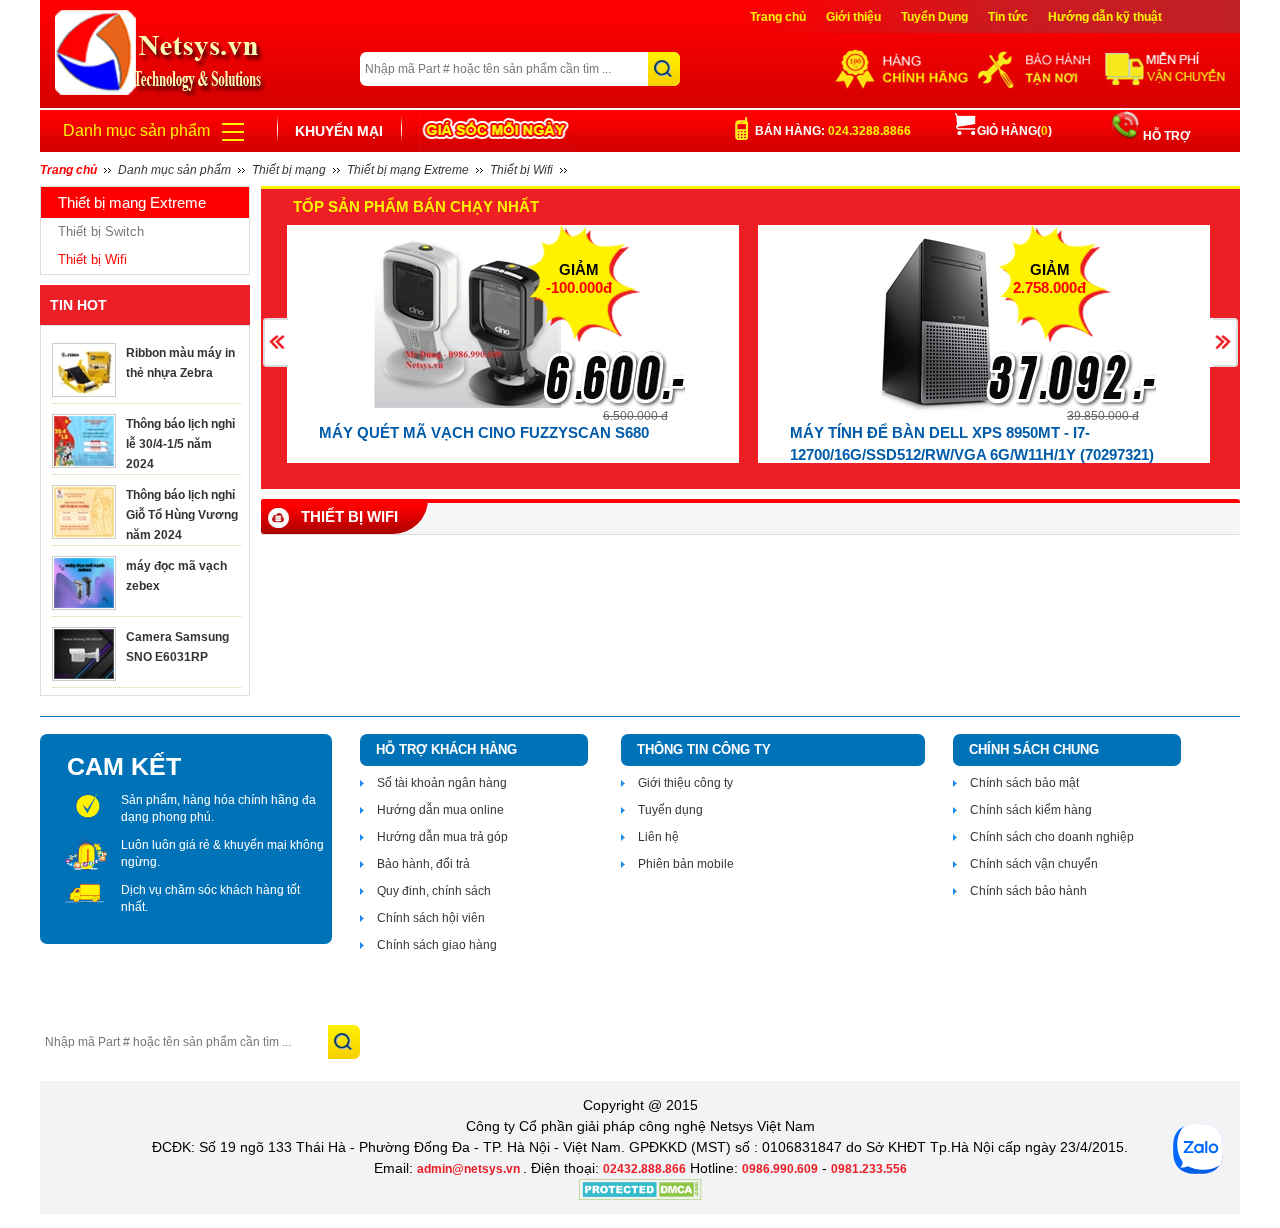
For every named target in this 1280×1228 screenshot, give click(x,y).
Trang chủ (778, 17)
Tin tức (1008, 17)
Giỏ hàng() (1014, 131)
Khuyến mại (339, 131)
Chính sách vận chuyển (1034, 864)
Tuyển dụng (670, 810)
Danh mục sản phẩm (136, 130)
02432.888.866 (644, 1169)
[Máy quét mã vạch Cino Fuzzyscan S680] (467, 324)
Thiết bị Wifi (92, 259)
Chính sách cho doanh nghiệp (1052, 837)
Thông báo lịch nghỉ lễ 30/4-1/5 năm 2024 (180, 444)
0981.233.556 (869, 1169)
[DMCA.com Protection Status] (640, 1196)
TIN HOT (78, 305)
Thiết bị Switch (101, 231)
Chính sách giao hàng (437, 945)
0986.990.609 (780, 1169)
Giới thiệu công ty (685, 783)
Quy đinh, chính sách (434, 891)
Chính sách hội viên (431, 918)
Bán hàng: (833, 131)
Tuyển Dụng (934, 17)
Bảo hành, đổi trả (423, 864)
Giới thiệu (853, 17)
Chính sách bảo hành (1028, 891)
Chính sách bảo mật (1024, 783)
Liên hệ (658, 837)
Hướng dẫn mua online (440, 810)
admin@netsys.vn (470, 1169)
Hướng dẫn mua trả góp (442, 837)
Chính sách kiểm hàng (1031, 810)
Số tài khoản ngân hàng (442, 783)
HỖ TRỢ (1165, 136)
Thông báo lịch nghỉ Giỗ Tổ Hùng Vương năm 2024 (182, 515)
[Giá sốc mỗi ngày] (496, 130)
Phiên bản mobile (686, 864)
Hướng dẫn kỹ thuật (1105, 17)
